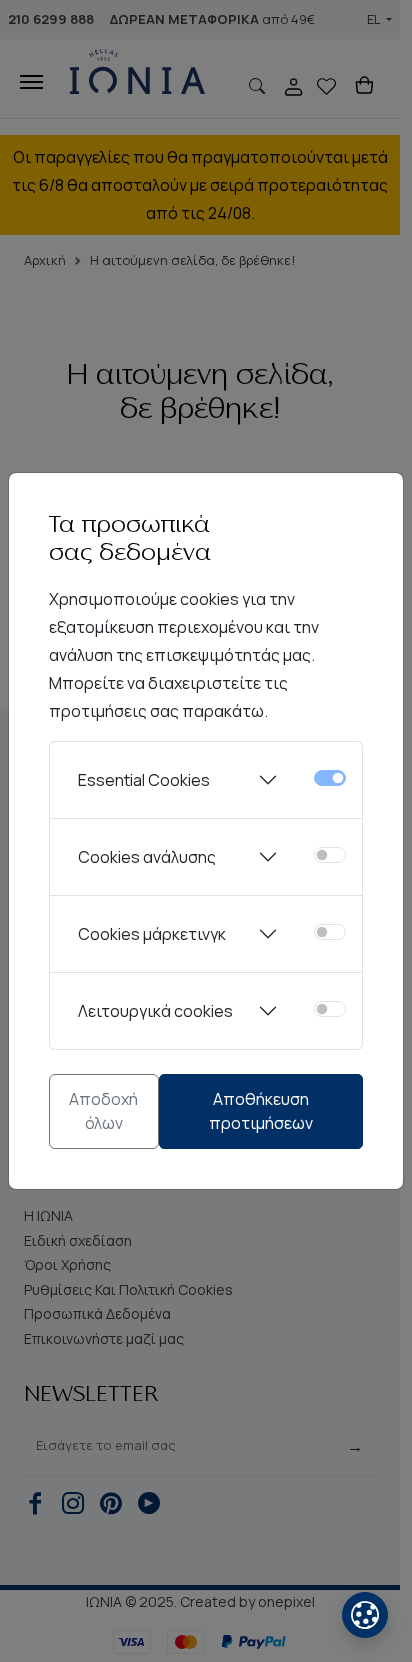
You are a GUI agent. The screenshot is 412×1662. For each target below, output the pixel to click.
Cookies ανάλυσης (147, 857)
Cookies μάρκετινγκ (152, 934)
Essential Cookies (144, 780)
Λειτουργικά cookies (155, 1011)
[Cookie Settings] (365, 1615)
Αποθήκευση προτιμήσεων (261, 1111)
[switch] (330, 855)
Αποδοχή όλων (103, 1111)
